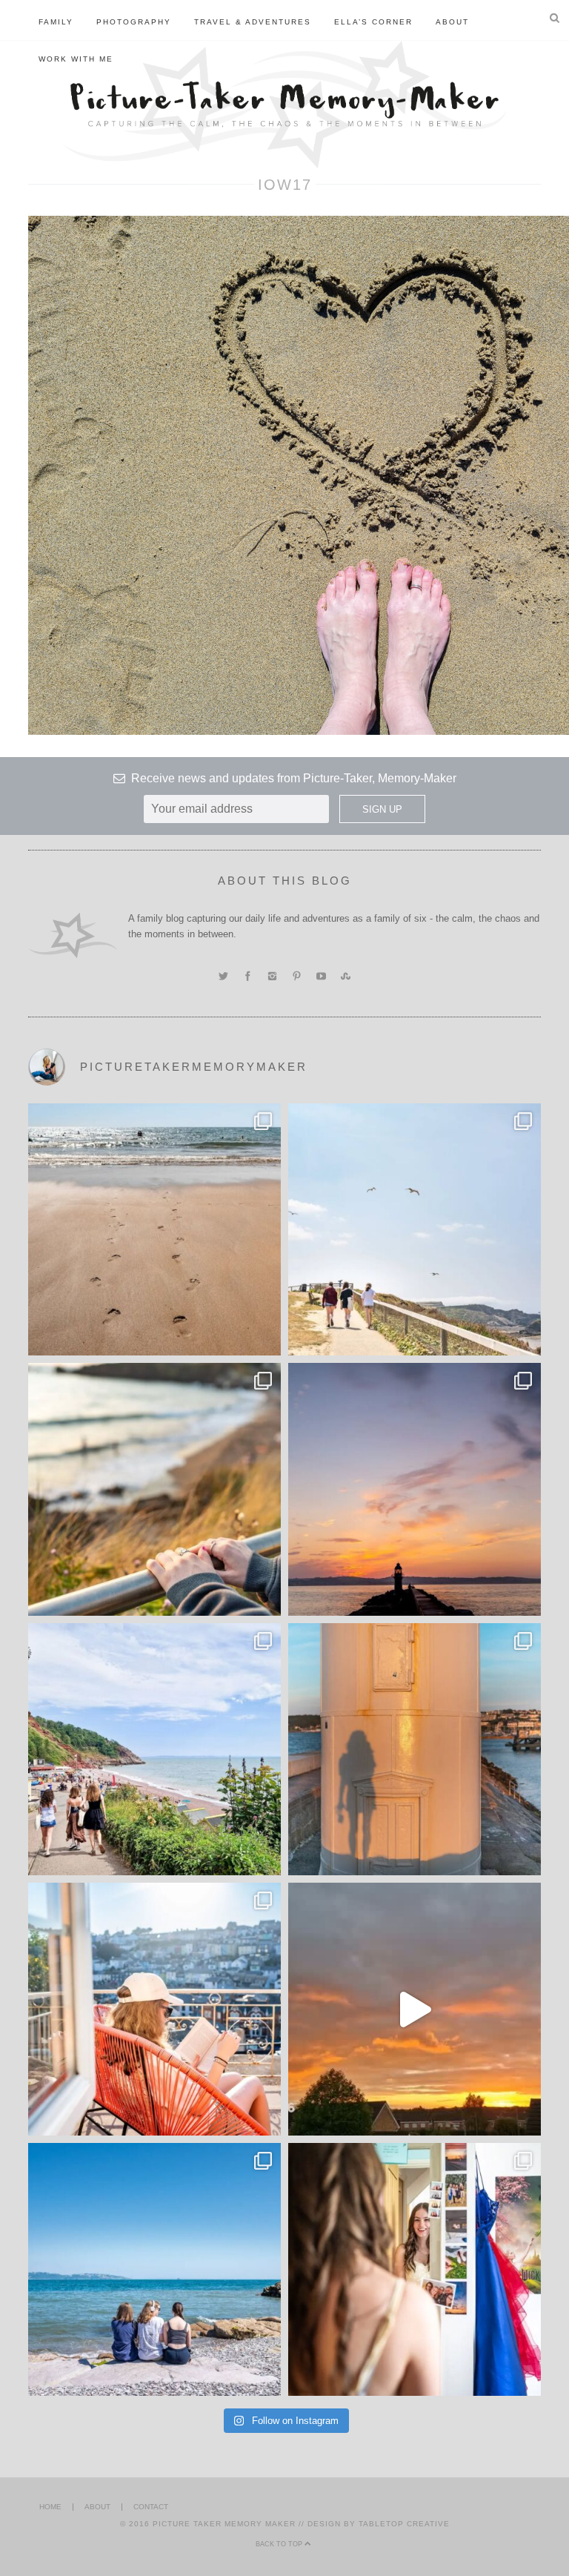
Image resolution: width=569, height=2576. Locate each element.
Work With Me (76, 59)
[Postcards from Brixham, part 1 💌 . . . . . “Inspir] (154, 2269)
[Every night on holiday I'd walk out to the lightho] (415, 1750)
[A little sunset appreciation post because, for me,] (415, 1489)
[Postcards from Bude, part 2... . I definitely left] (154, 1230)
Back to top (280, 2544)
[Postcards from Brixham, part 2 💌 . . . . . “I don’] (154, 1750)
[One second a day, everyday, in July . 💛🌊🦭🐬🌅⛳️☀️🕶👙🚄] (415, 2009)
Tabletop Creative (404, 2524)
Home (50, 2507)
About (452, 22)
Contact (151, 2507)
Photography (134, 22)
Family (56, 22)
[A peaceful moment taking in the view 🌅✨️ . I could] (154, 1489)
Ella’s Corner (373, 22)
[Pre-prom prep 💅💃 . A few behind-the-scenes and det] (415, 2269)
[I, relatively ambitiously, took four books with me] (154, 2009)
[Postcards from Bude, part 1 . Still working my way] (415, 1230)
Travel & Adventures (253, 22)
